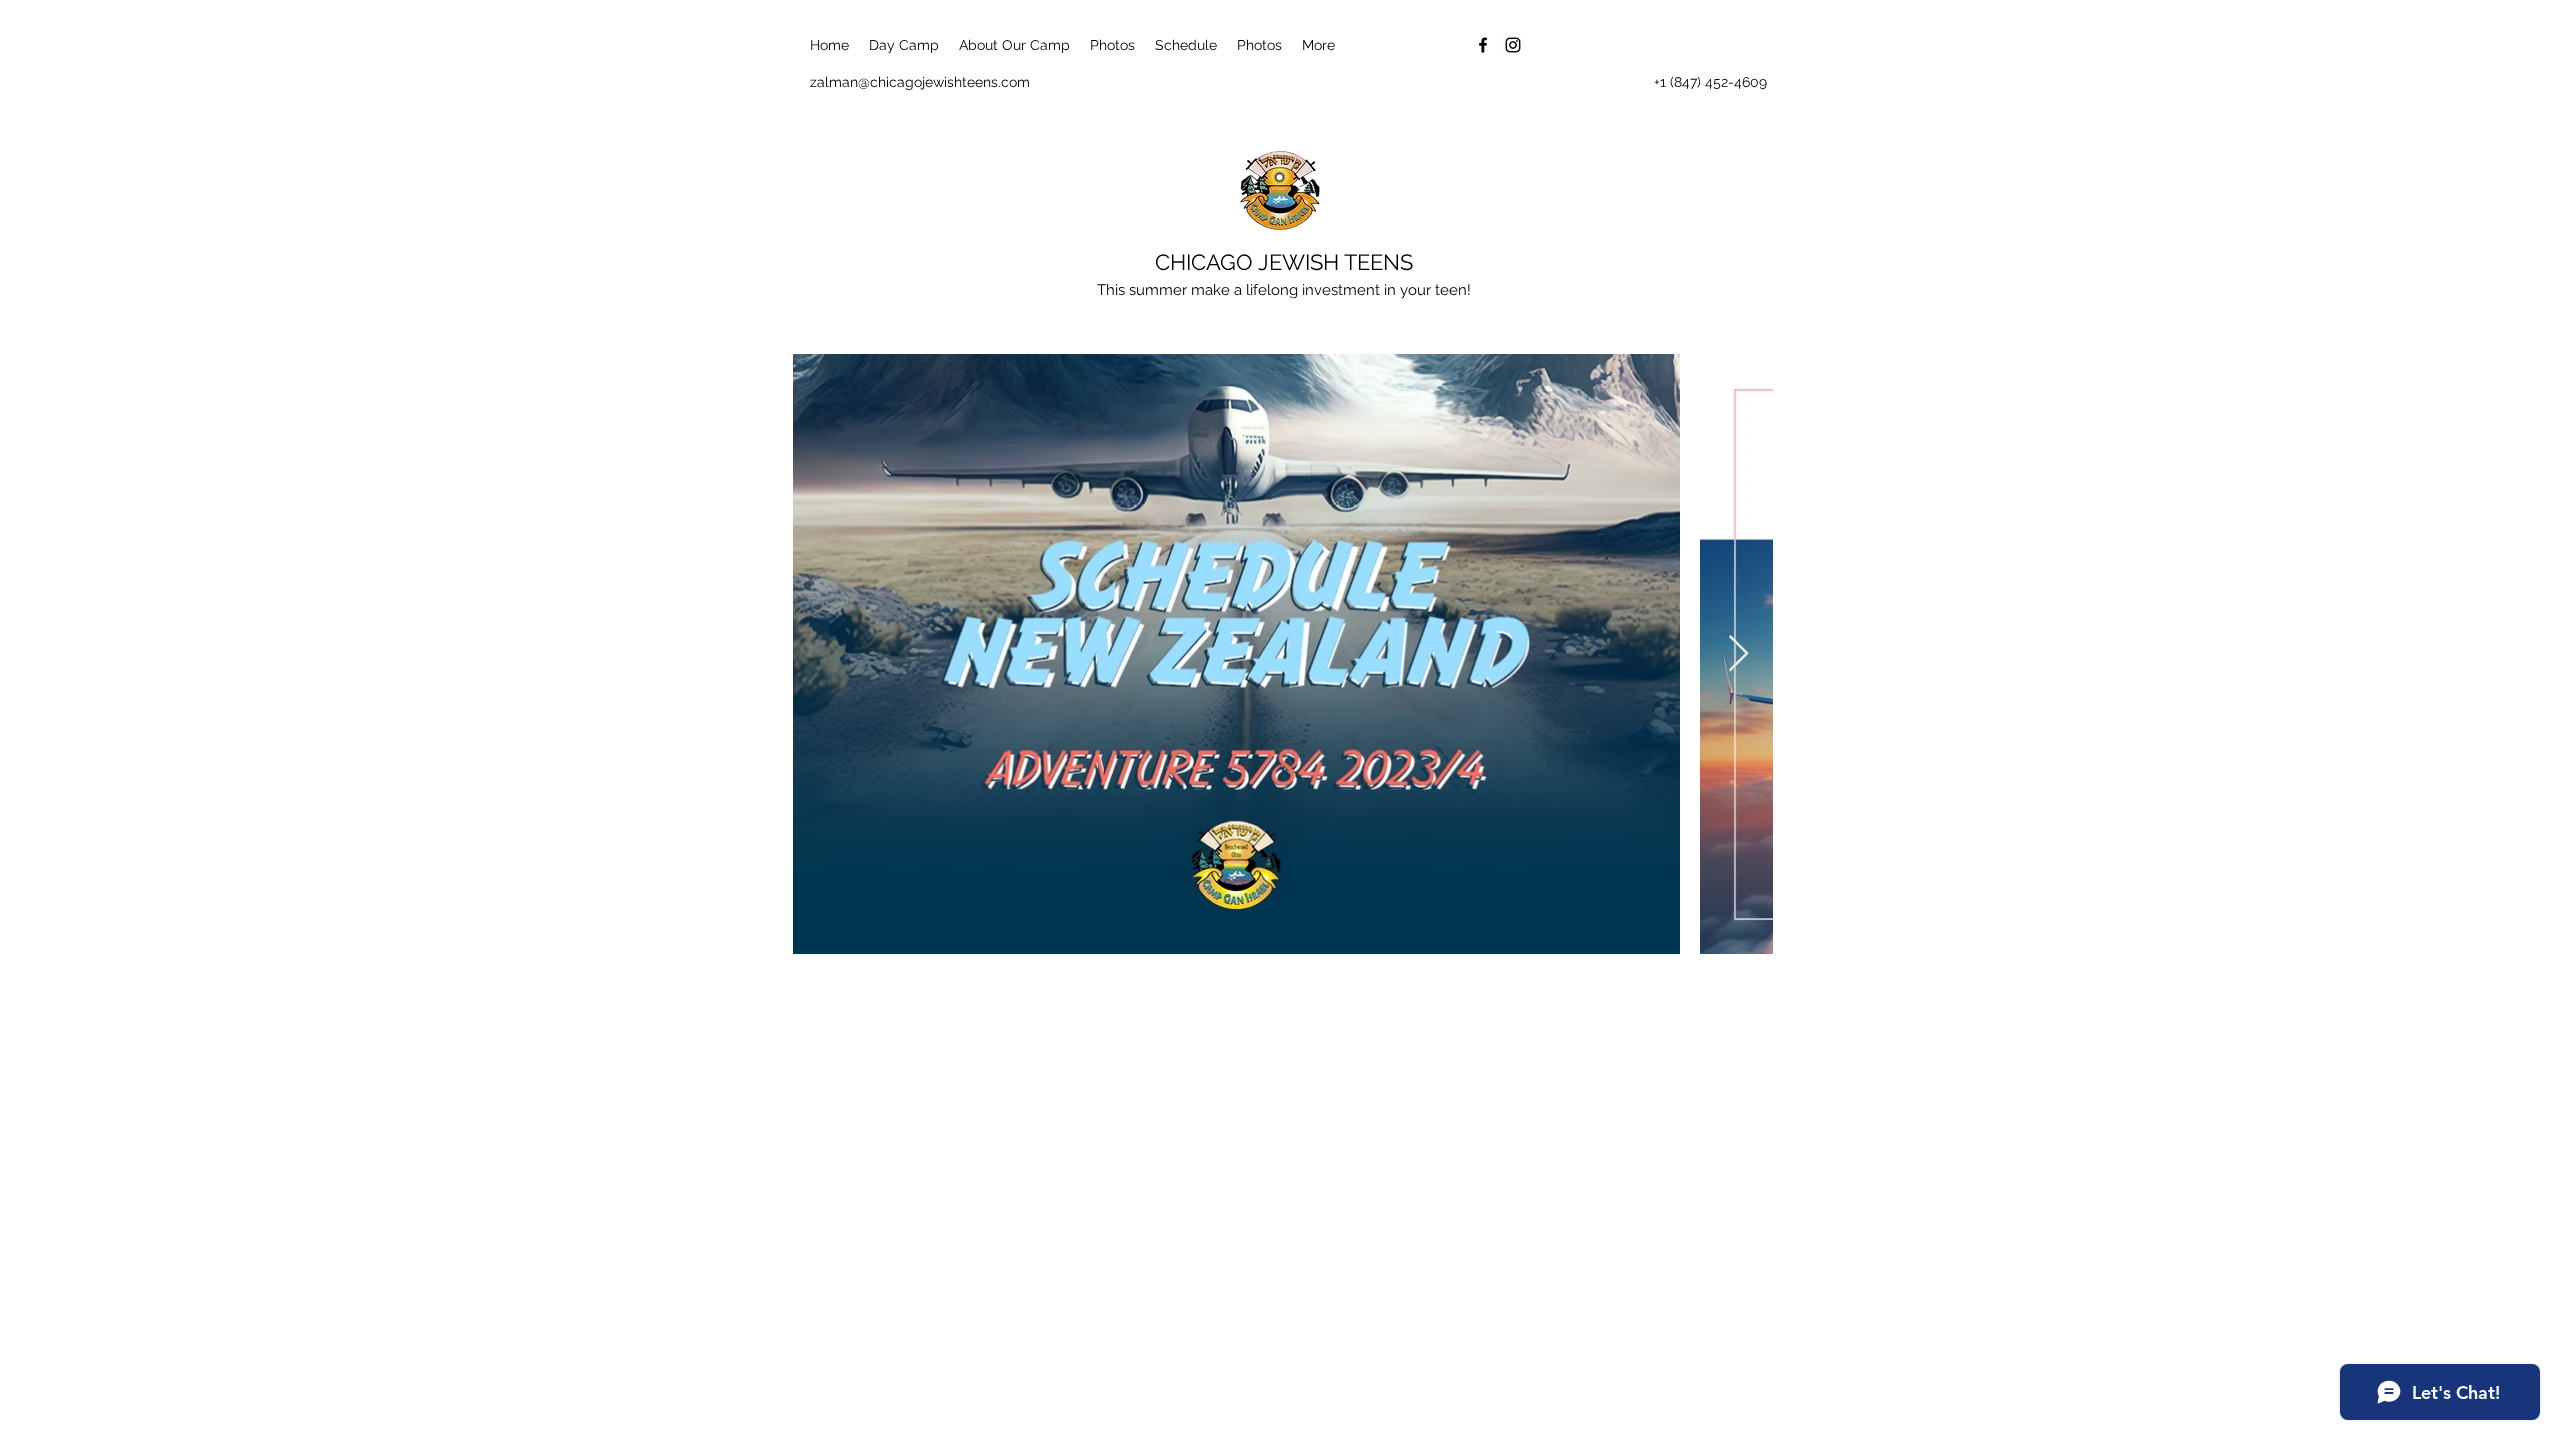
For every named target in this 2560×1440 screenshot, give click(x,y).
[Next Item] (1738, 654)
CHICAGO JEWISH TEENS (1284, 262)
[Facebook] (1483, 45)
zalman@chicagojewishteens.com (920, 82)
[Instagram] (1513, 45)
